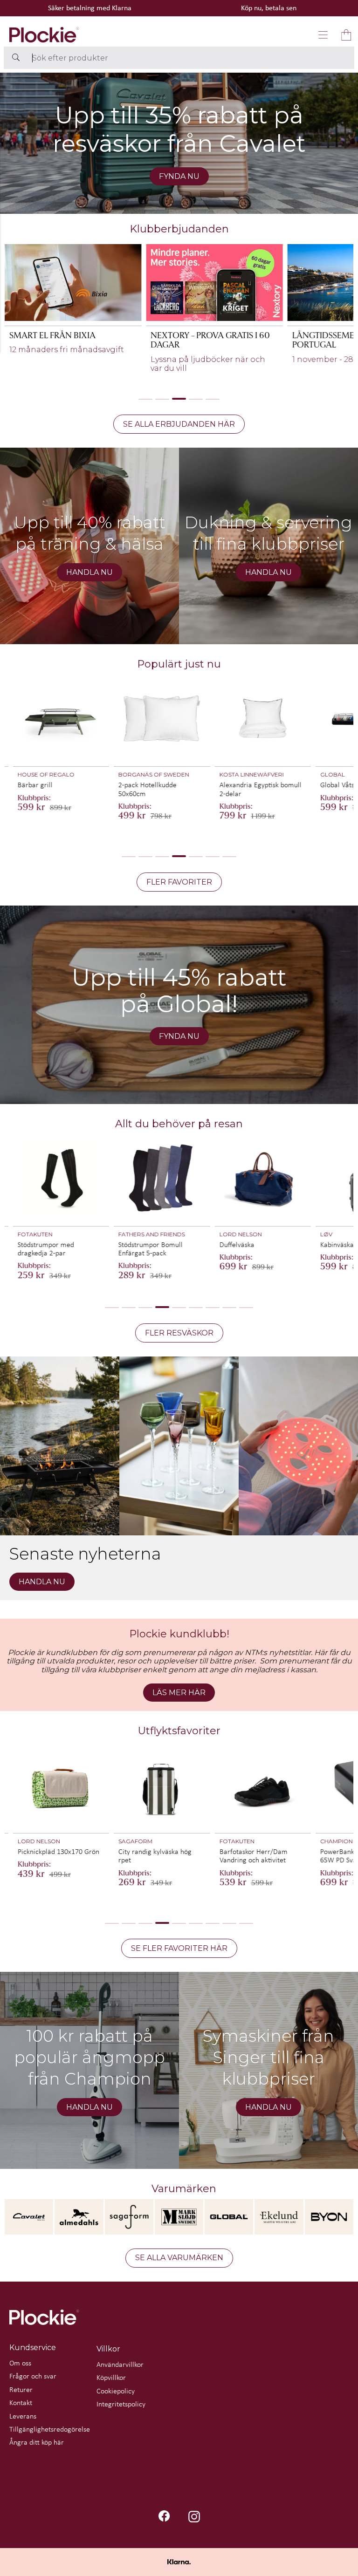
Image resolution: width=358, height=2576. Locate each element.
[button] (323, 35)
